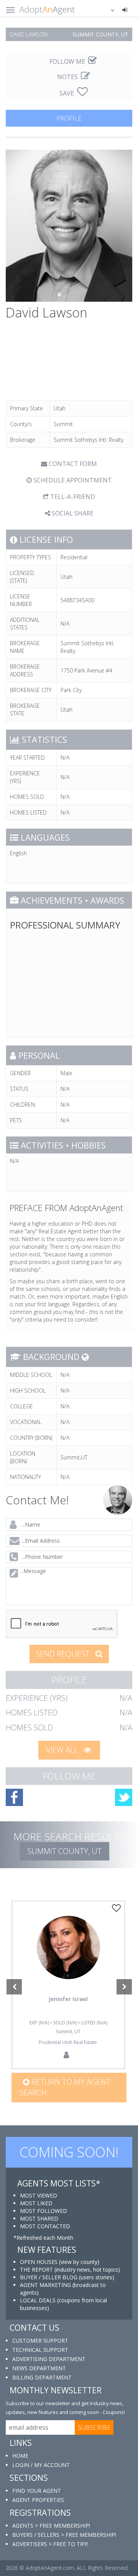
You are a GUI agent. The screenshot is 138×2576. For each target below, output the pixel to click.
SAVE (67, 93)
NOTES (68, 77)
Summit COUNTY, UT (64, 1851)
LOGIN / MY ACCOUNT (41, 2465)
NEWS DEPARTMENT (39, 2368)
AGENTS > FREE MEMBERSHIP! (51, 2526)
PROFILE (69, 118)
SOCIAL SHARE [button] (72, 513)
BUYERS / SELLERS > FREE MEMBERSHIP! (64, 2535)
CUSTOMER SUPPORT (40, 2341)
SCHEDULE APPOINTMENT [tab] (72, 480)
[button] (108, 10)
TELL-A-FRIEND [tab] (72, 497)
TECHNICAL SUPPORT (40, 2350)
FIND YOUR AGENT (37, 2491)
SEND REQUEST (64, 1654)
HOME (20, 2456)
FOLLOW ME (68, 61)
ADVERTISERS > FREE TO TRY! (50, 2544)
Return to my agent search (65, 2087)
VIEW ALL (63, 1750)
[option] (69, 1985)
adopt (68, 1959)
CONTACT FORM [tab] (72, 464)
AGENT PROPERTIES (38, 2500)
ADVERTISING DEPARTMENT (49, 2359)
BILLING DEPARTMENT (42, 2377)
